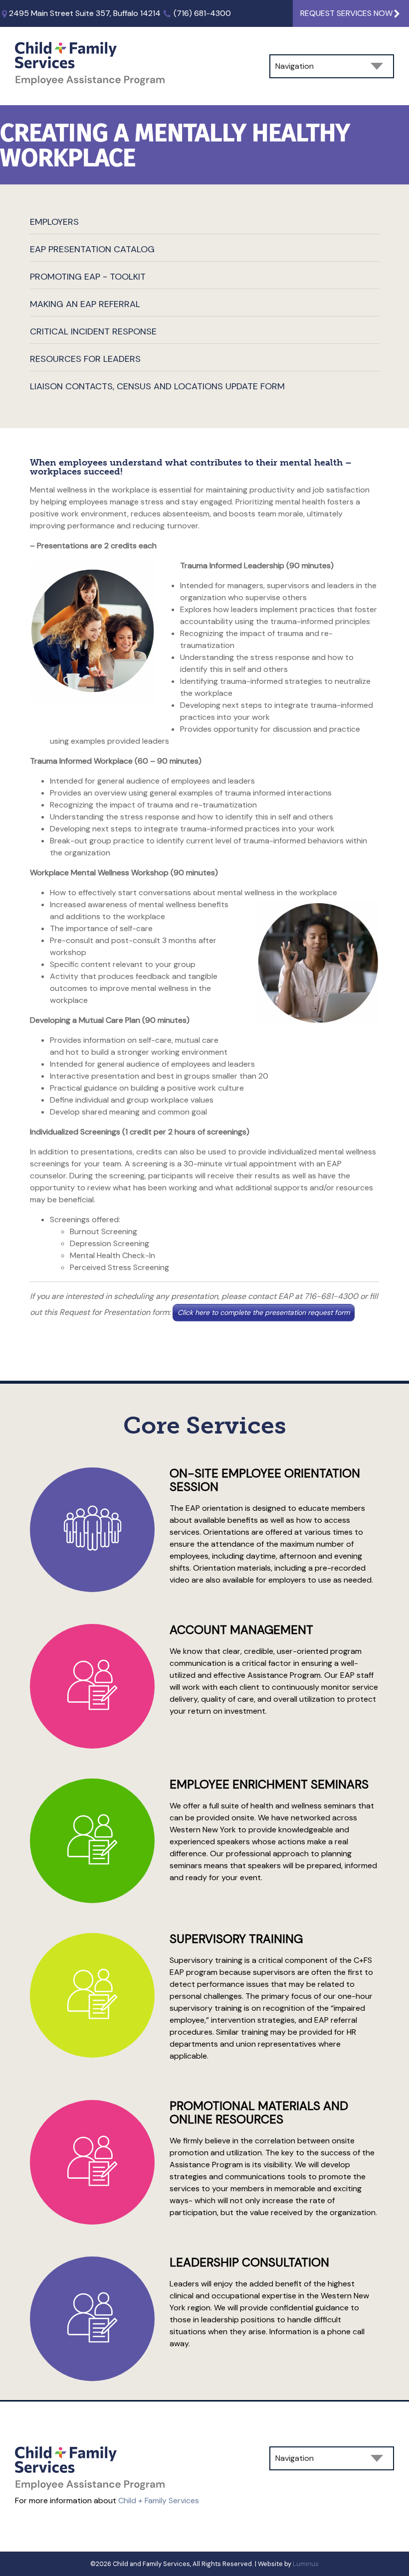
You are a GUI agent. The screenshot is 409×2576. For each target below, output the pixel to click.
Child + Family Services (159, 2500)
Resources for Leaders (85, 359)
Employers (54, 222)
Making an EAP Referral (85, 304)
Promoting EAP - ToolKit (88, 277)
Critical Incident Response (93, 331)
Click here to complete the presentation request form (264, 1312)
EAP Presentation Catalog (92, 249)
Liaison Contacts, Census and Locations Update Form (157, 386)
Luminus (306, 2564)
